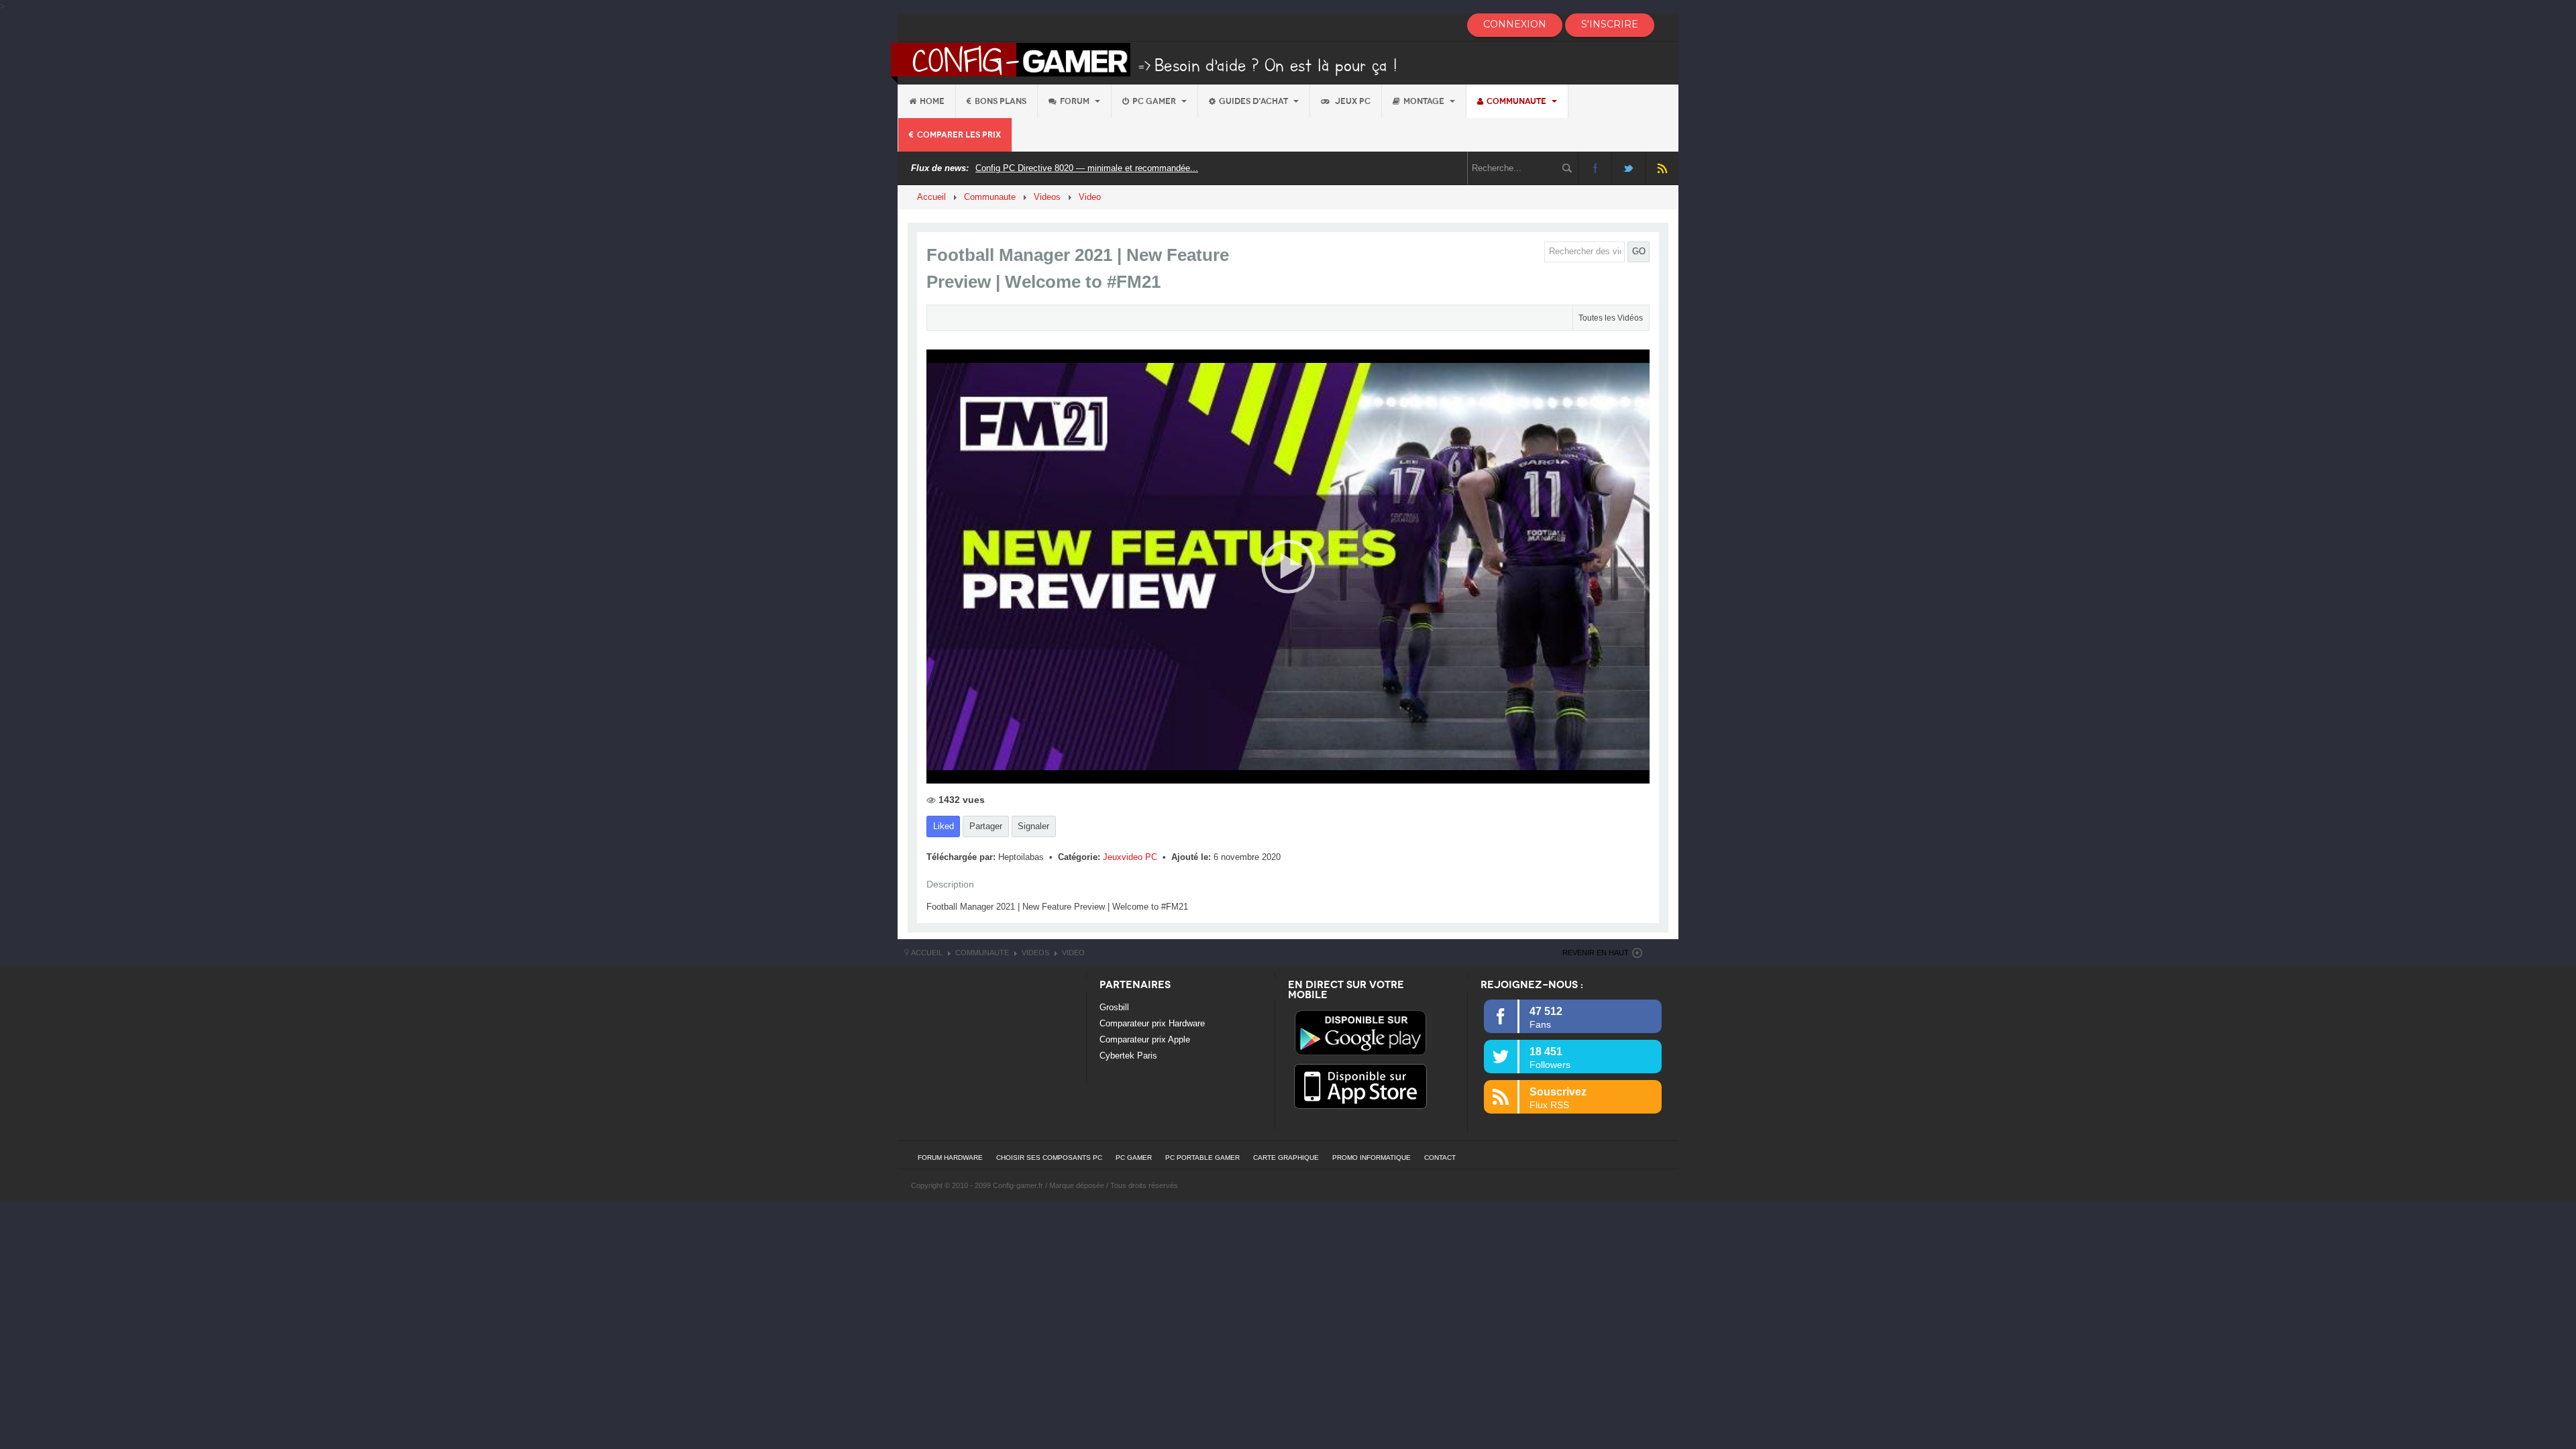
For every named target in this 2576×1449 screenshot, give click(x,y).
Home (932, 101)
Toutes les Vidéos (1611, 318)
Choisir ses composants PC (1049, 1158)
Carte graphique (1286, 1158)
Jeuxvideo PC (1131, 857)
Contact (1440, 1158)
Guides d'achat (1254, 101)
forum (1076, 101)
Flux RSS (1662, 168)
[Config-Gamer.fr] (1145, 62)
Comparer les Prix (959, 135)
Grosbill (1114, 1007)
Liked (944, 826)
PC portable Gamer (1202, 1158)
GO (1639, 251)
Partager (986, 826)
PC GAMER (1134, 1158)
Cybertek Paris (1128, 1056)
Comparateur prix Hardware (1152, 1023)
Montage (1425, 101)
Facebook (1595, 168)
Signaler (1033, 826)
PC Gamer (1155, 101)
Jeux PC (1352, 101)
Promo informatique (1372, 1158)
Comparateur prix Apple (1145, 1039)
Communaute (1517, 101)
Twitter (1628, 168)
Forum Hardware (950, 1158)
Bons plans (1001, 101)
